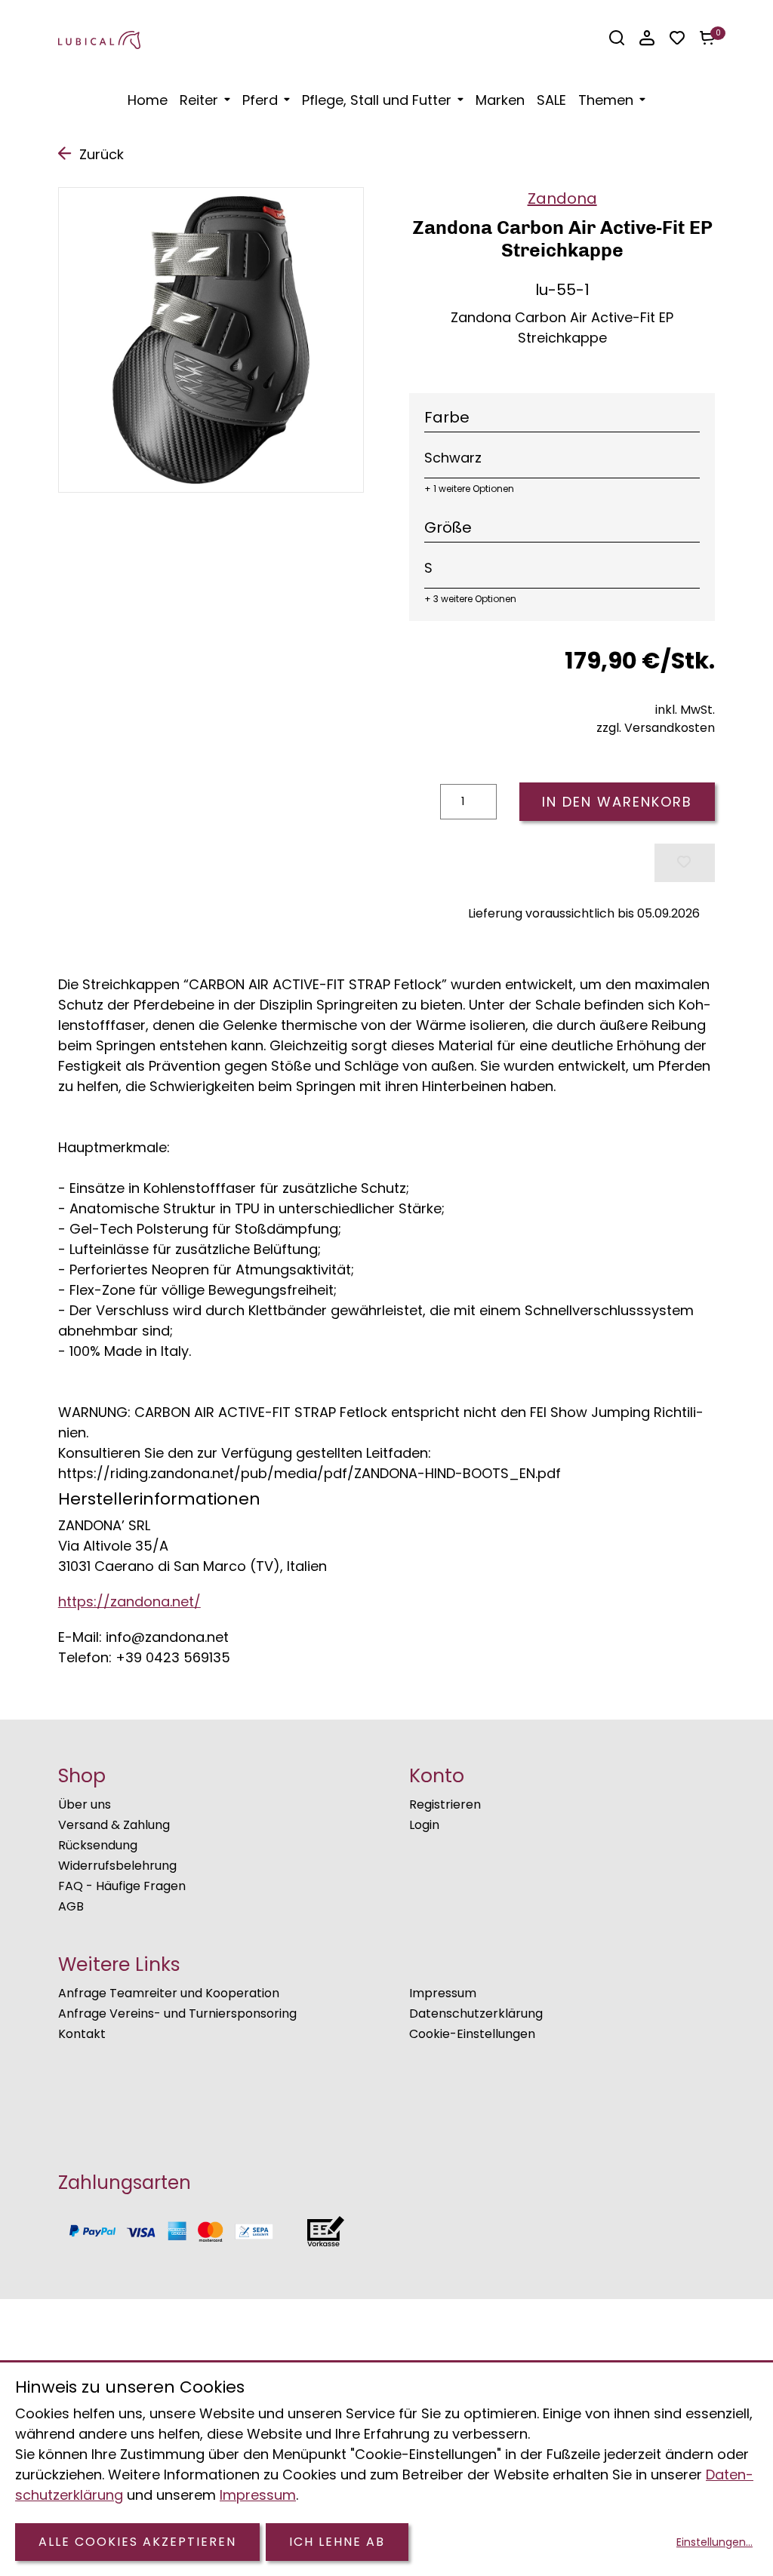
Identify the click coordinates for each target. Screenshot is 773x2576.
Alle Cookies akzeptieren (137, 2542)
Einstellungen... (714, 2542)
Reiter (199, 100)
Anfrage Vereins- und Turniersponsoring (177, 2013)
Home (148, 100)
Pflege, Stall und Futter (377, 100)
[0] (707, 38)
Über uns (85, 1804)
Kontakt (82, 2034)
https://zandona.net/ (129, 1602)
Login (424, 1825)
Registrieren (445, 1804)
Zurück (102, 154)
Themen (606, 100)
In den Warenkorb (617, 802)
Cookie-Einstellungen (472, 2034)
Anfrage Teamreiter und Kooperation (169, 1993)
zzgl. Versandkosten (656, 728)
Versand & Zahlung (114, 1825)
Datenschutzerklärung (476, 2013)
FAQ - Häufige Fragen (122, 1886)
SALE (551, 100)
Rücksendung (98, 1845)
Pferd (260, 100)
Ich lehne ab (337, 2542)
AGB (71, 1906)
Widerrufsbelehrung (117, 1866)
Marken (500, 100)
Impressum (443, 1993)
